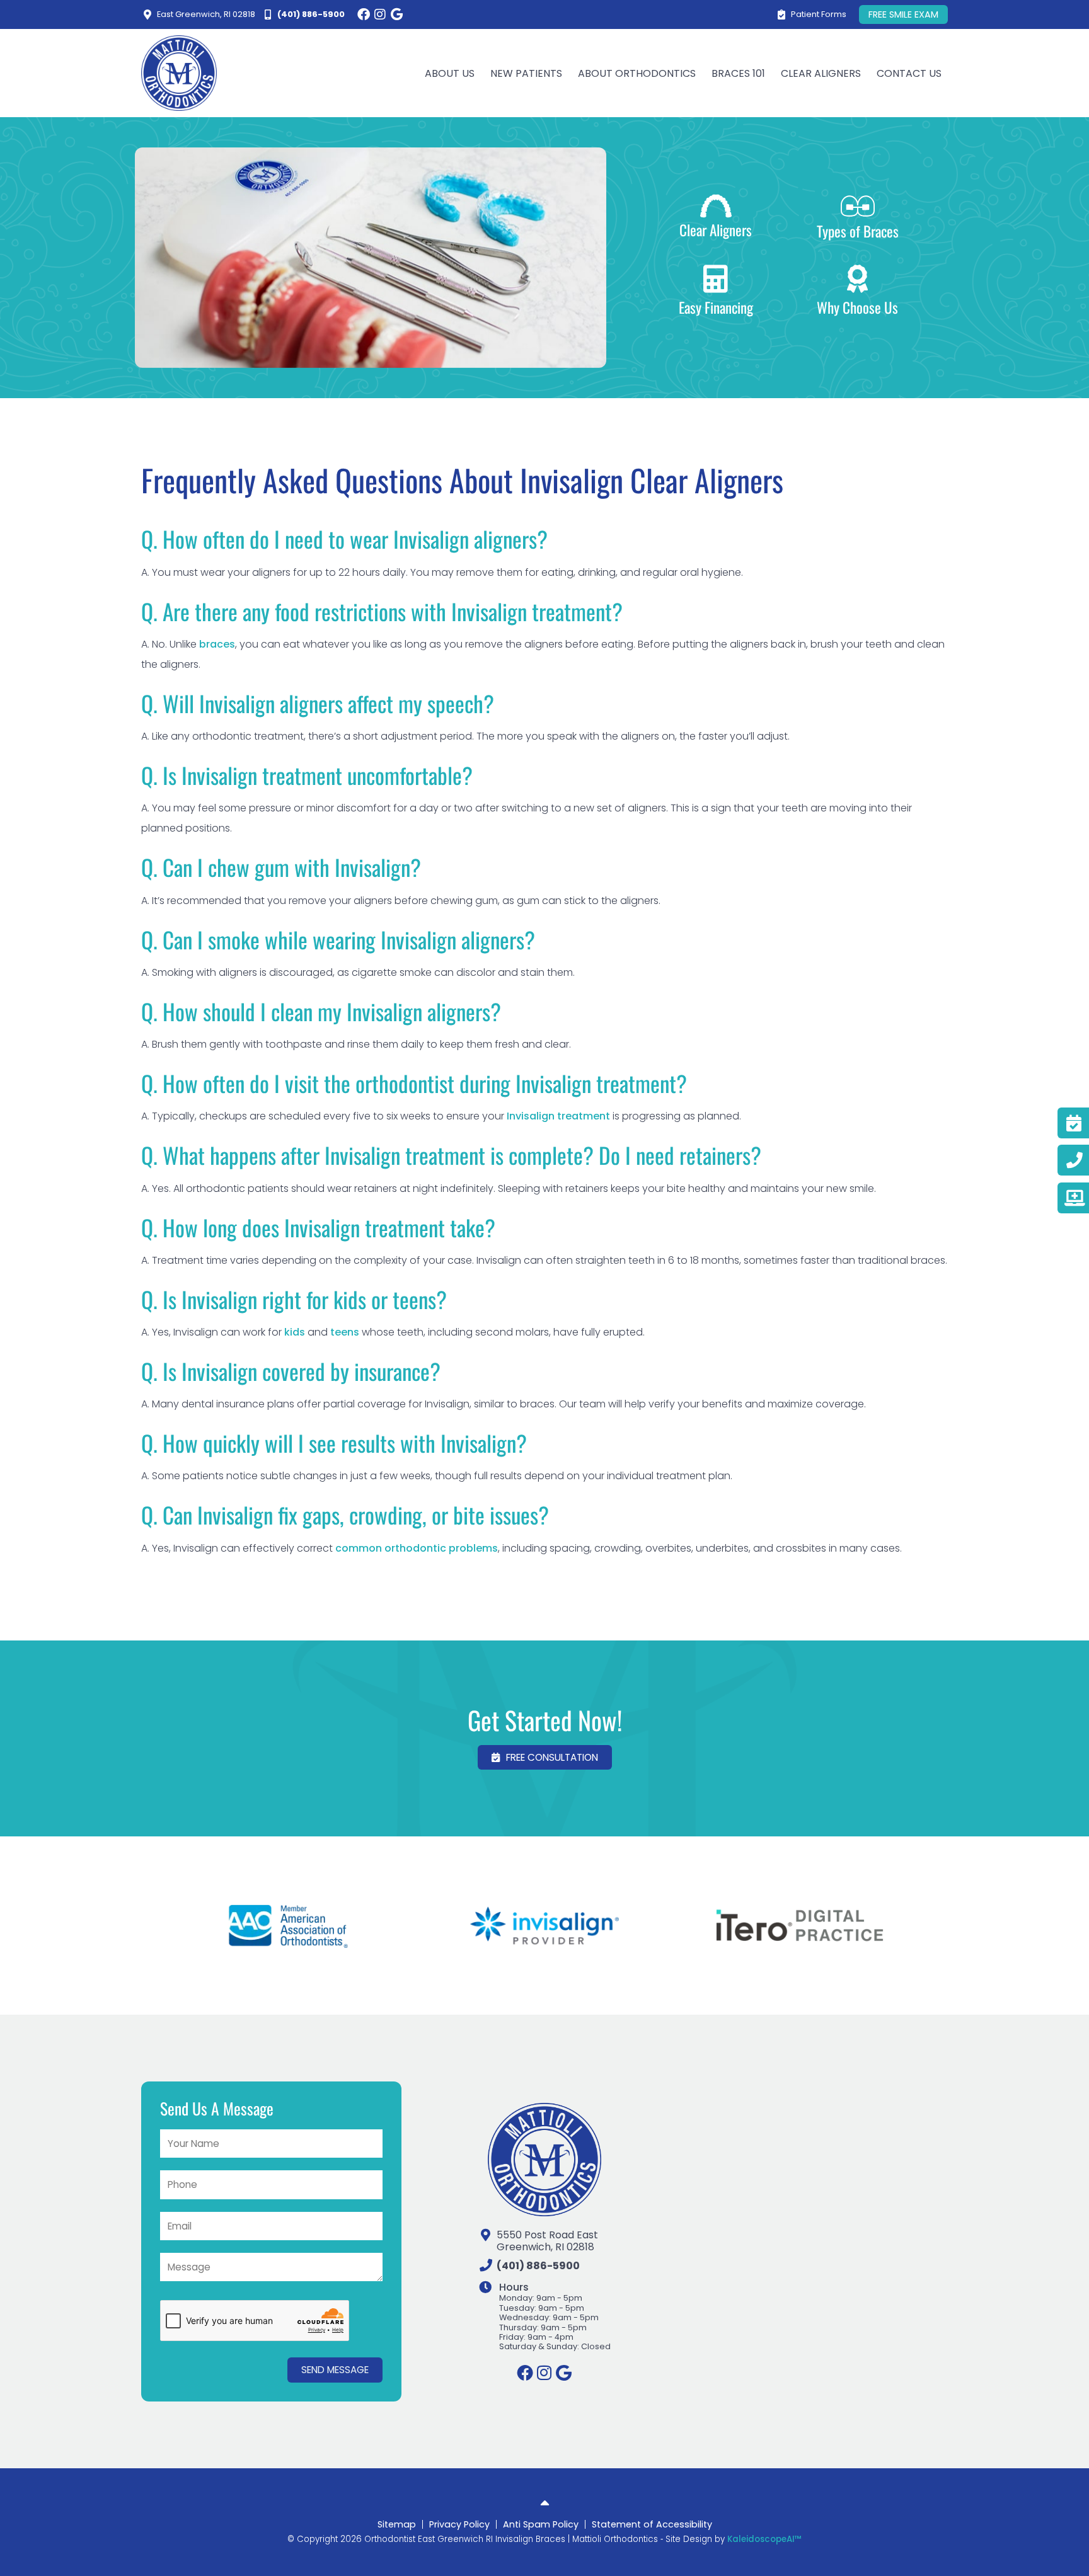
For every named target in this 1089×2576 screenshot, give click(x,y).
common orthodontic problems (417, 1548)
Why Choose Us (857, 307)
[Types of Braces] (858, 206)
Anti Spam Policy (541, 2524)
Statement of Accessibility (652, 2524)
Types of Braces (858, 231)
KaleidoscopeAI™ (764, 2539)
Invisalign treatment (557, 1116)
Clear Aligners (716, 230)
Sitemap (397, 2524)
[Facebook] (364, 14)
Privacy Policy (459, 2524)
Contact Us (909, 73)
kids (295, 1332)
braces (217, 644)
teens (345, 1332)
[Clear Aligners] (716, 206)
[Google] (396, 14)
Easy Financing (716, 307)
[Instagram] (380, 14)
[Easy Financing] (716, 279)
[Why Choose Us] (858, 279)
